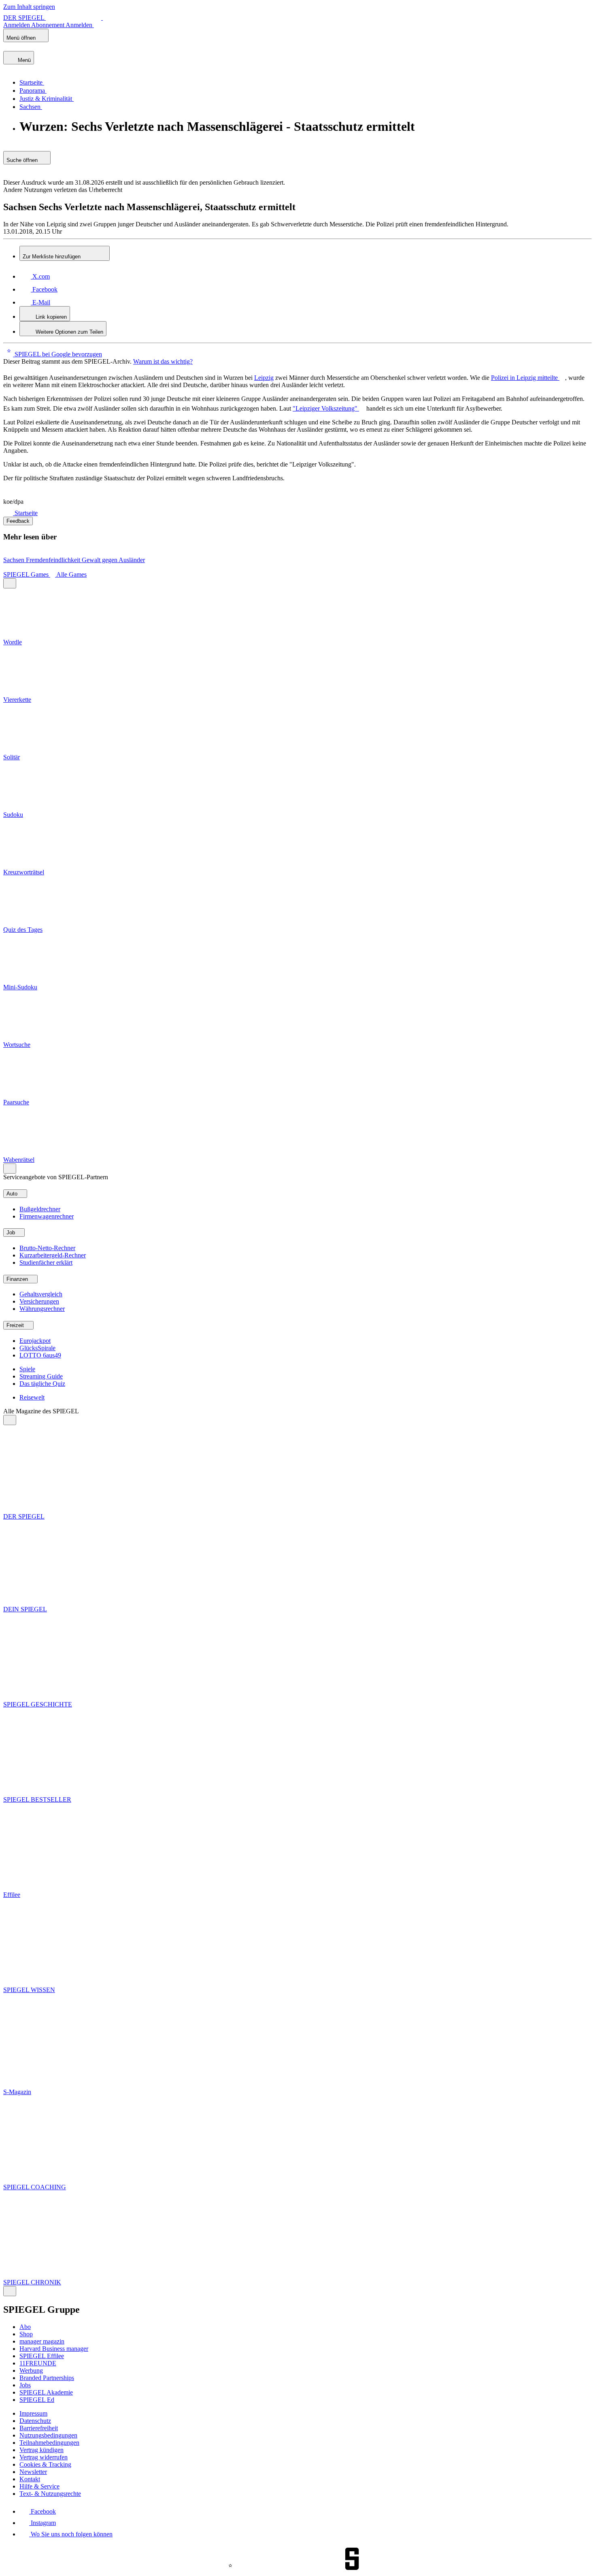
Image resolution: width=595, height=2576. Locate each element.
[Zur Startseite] (9, 513)
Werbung (31, 2370)
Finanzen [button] (18, 1279)
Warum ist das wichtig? (163, 361)
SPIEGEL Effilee (42, 2356)
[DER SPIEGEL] (31, 47)
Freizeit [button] (16, 1325)
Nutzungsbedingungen (48, 2435)
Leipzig (264, 378)
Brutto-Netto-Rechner (47, 1248)
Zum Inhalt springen (29, 7)
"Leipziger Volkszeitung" (326, 408)
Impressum (33, 2413)
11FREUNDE (38, 2363)
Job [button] (12, 1233)
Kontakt (30, 2479)
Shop (26, 2334)
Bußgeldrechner (40, 1209)
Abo (25, 2327)
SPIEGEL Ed (37, 2400)
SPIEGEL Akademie (46, 2392)
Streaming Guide (41, 1376)
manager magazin (42, 2341)
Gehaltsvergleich (41, 1294)
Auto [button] (13, 1194)
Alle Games (71, 574)
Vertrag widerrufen (44, 2457)
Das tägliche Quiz (42, 1384)
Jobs (25, 2385)
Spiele (27, 1369)
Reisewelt (32, 1397)
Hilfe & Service (39, 2486)
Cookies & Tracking (45, 2464)
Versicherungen (39, 1301)
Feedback (18, 521)
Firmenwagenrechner (47, 1216)
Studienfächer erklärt (46, 1262)
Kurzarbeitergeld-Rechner (53, 1255)
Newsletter (33, 2472)
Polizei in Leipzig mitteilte (525, 378)
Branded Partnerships (47, 2378)
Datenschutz (35, 2421)
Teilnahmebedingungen (49, 2443)
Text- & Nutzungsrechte (50, 2494)
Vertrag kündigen (41, 2450)
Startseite (26, 513)
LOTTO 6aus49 (40, 1355)
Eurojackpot (35, 1341)
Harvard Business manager (54, 2349)
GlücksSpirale (37, 1348)
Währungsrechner (42, 1309)
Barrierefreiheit (39, 2428)
